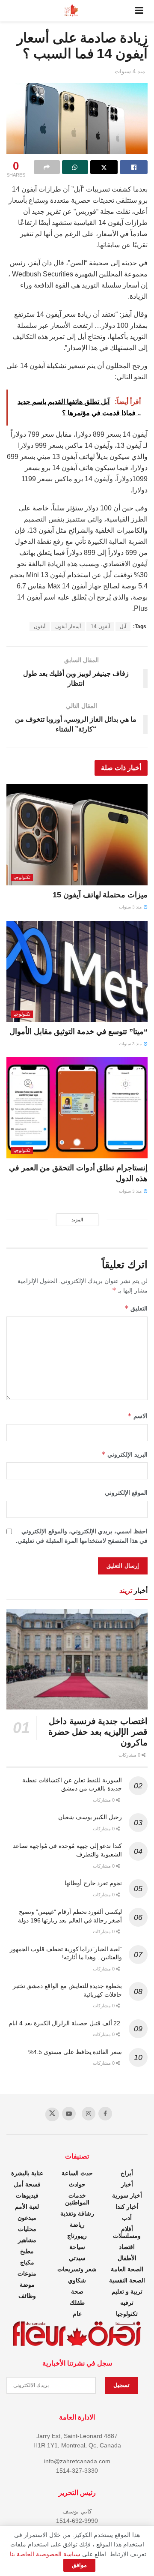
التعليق (136, 1308)
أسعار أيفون (68, 627)
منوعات (27, 2273)
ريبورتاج (77, 2236)
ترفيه (127, 2303)
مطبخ (27, 2251)
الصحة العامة (127, 2269)
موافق (79, 2565)
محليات (27, 2229)
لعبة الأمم (27, 2207)
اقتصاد (127, 2247)
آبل (123, 627)
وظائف (27, 2296)
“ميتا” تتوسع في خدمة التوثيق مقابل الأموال (78, 1032)
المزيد (77, 1220)
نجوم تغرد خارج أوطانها (93, 1883)
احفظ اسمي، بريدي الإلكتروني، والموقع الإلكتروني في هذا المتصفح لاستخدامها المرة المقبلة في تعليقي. (82, 1536)
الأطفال (127, 2258)
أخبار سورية (127, 2195)
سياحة (77, 2247)
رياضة (77, 2225)
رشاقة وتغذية (77, 2213)
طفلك (77, 2303)
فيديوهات (27, 2195)
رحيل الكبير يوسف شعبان (90, 1817)
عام (77, 2314)
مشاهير (27, 2240)
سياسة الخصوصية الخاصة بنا (45, 2554)
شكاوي (77, 2280)
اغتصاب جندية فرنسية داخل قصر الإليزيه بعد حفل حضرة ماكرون (98, 1732)
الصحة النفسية (127, 2280)
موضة (27, 2285)
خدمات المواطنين (77, 2199)
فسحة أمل (27, 2184)
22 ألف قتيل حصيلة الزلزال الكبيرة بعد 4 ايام (65, 2023)
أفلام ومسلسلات (127, 2232)
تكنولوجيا (22, 877)
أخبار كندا (127, 2207)
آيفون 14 (100, 627)
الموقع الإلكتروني (126, 1493)
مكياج (27, 2262)
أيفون (40, 627)
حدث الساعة (77, 2173)
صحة (77, 2291)
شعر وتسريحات (77, 2269)
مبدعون (27, 2218)
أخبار (127, 2184)
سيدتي (77, 2258)
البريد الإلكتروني (124, 1454)
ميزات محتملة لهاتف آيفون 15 (100, 895)
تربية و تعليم (127, 2291)
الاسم (138, 1416)
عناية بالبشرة (27, 2173)
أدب (127, 2218)
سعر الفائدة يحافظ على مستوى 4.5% (75, 2052)
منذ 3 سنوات (131, 907)
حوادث (77, 2184)
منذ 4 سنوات (130, 71)
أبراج (127, 2173)
